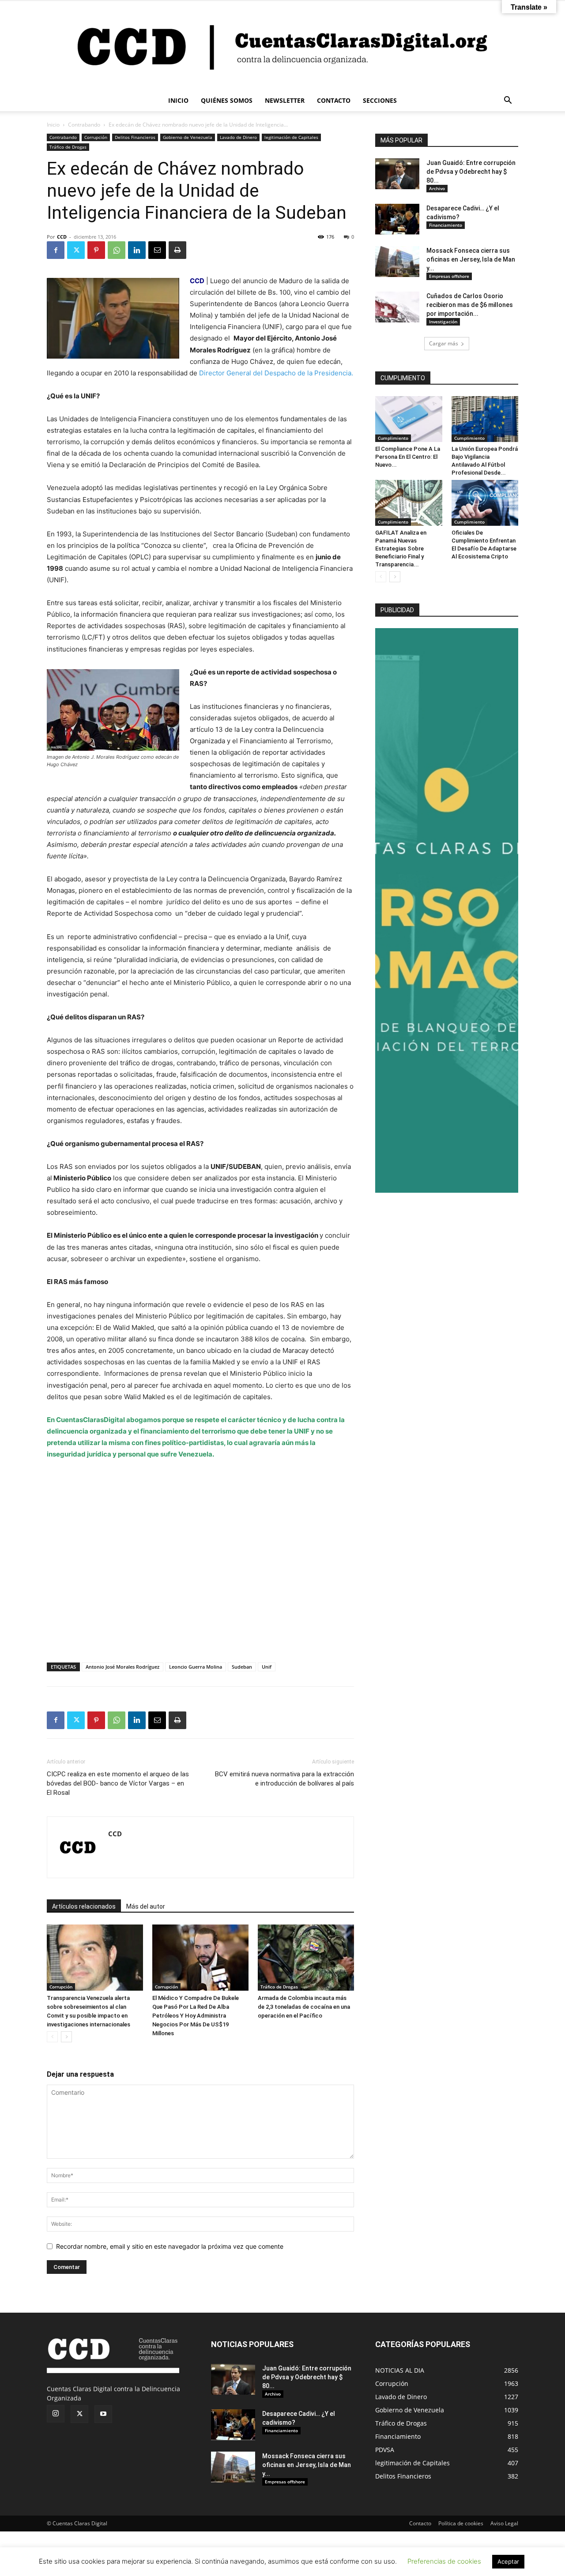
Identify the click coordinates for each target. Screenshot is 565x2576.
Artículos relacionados (84, 1906)
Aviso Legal (504, 2523)
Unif (267, 1667)
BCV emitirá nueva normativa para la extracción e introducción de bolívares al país (284, 1779)
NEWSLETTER (285, 100)
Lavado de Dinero (238, 137)
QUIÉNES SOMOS (227, 100)
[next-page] (66, 2037)
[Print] (177, 250)
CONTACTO (334, 100)
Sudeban (242, 1667)
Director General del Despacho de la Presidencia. (276, 373)
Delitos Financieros (135, 137)
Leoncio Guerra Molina (196, 1667)
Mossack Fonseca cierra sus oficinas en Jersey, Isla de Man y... (471, 259)
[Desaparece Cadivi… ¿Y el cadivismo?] (397, 219)
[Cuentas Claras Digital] (282, 45)
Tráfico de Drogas (68, 147)
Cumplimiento (393, 438)
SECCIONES (380, 100)
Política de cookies (461, 2523)
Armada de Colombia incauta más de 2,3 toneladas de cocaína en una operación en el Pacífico (304, 2007)
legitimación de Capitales (291, 137)
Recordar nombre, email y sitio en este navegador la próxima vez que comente (170, 2246)
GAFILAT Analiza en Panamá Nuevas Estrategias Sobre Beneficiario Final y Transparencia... (401, 549)
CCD (62, 237)
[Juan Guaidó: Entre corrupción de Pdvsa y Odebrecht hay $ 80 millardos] (397, 174)
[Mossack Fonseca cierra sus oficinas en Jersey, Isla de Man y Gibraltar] (397, 262)
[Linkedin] (137, 250)
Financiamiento (446, 225)
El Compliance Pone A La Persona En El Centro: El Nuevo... (408, 457)
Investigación (443, 322)
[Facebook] (56, 250)
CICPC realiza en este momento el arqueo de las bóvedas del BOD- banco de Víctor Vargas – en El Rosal (118, 1783)
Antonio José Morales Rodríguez (122, 1667)
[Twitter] (76, 250)
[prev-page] (52, 2037)
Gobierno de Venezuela (188, 137)
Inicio (53, 125)
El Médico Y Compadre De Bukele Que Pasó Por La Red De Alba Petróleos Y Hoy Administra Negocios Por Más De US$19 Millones (196, 2016)
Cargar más (444, 343)
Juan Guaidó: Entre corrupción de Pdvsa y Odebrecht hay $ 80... (471, 172)
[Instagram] (56, 2414)
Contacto (420, 2523)
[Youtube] (103, 2414)
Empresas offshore (449, 276)
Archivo (437, 188)
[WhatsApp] (117, 250)
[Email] (157, 250)
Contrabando (84, 125)
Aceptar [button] (508, 2561)
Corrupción (96, 137)
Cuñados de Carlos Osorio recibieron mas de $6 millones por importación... (470, 305)
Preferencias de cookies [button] (444, 2561)
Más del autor (146, 1906)
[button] (508, 101)
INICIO (178, 100)
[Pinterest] (96, 250)
